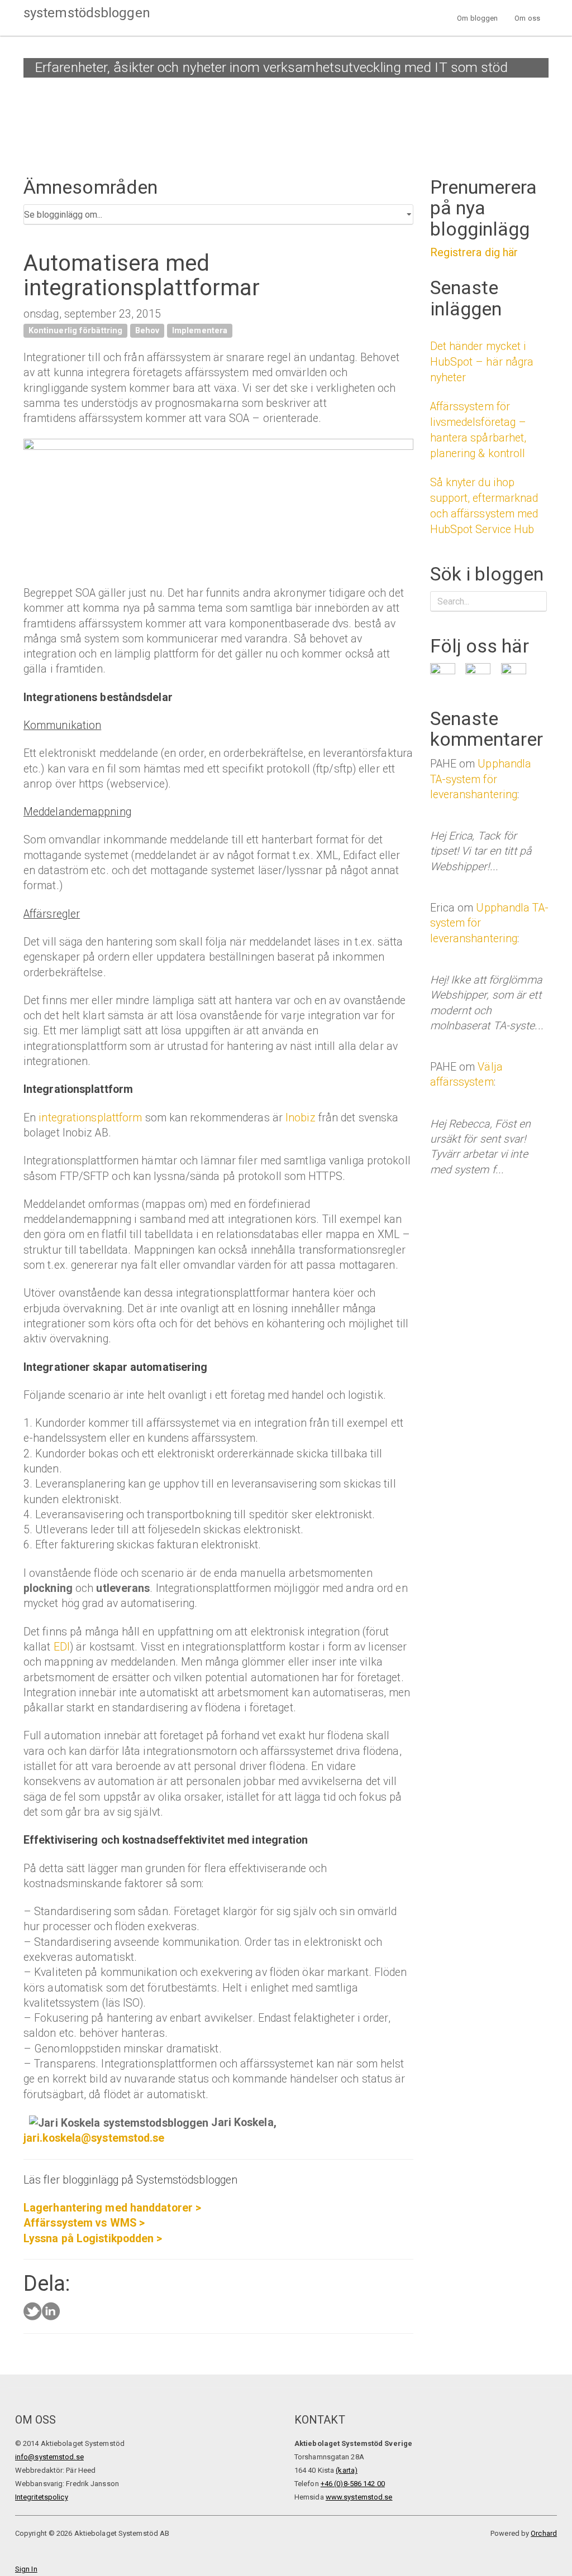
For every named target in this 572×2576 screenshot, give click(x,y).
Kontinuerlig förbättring (75, 330)
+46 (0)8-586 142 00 (353, 2484)
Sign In (26, 2569)
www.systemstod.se (359, 2497)
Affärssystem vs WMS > (84, 2223)
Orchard (544, 2533)
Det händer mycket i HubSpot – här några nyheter (482, 362)
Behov (147, 330)
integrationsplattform (90, 1118)
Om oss (527, 18)
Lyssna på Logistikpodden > (93, 2239)
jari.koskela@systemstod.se (94, 2138)
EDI (62, 1647)
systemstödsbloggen (87, 13)
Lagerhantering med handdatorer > (112, 2208)
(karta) (347, 2470)
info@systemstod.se (49, 2457)
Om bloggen (477, 18)
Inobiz (301, 1118)
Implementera (200, 330)
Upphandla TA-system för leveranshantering (481, 779)
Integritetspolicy (42, 2497)
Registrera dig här (474, 252)
